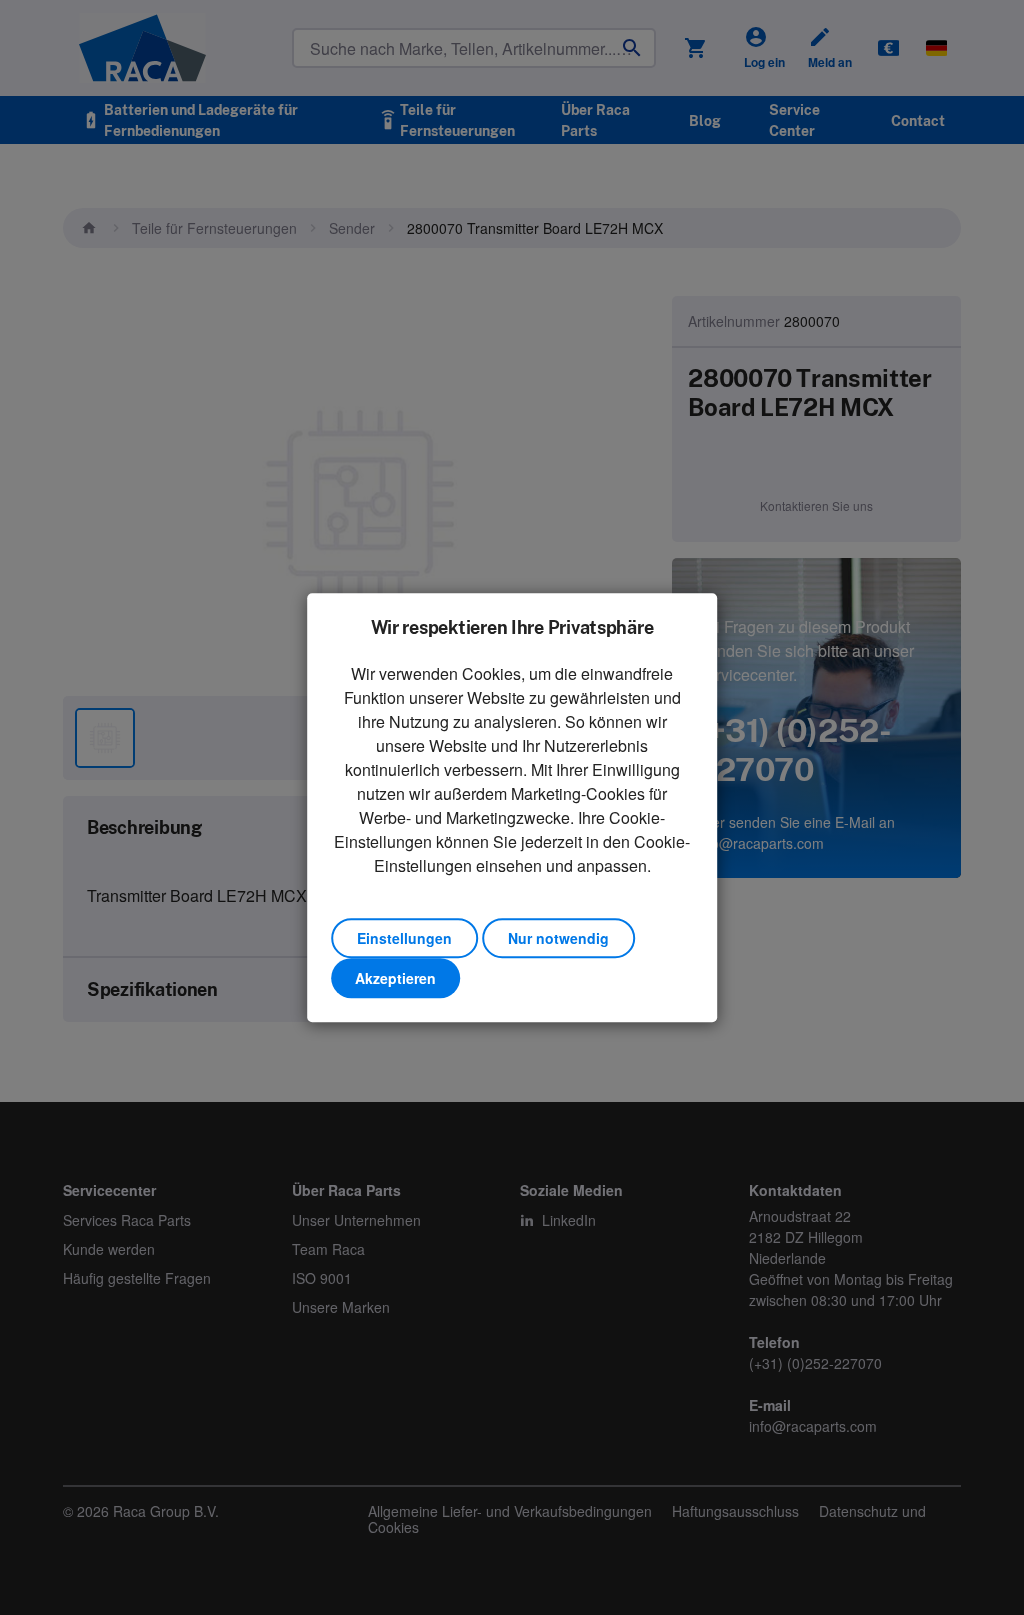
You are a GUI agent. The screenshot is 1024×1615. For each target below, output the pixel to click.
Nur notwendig (558, 938)
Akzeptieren (395, 978)
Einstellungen (404, 938)
